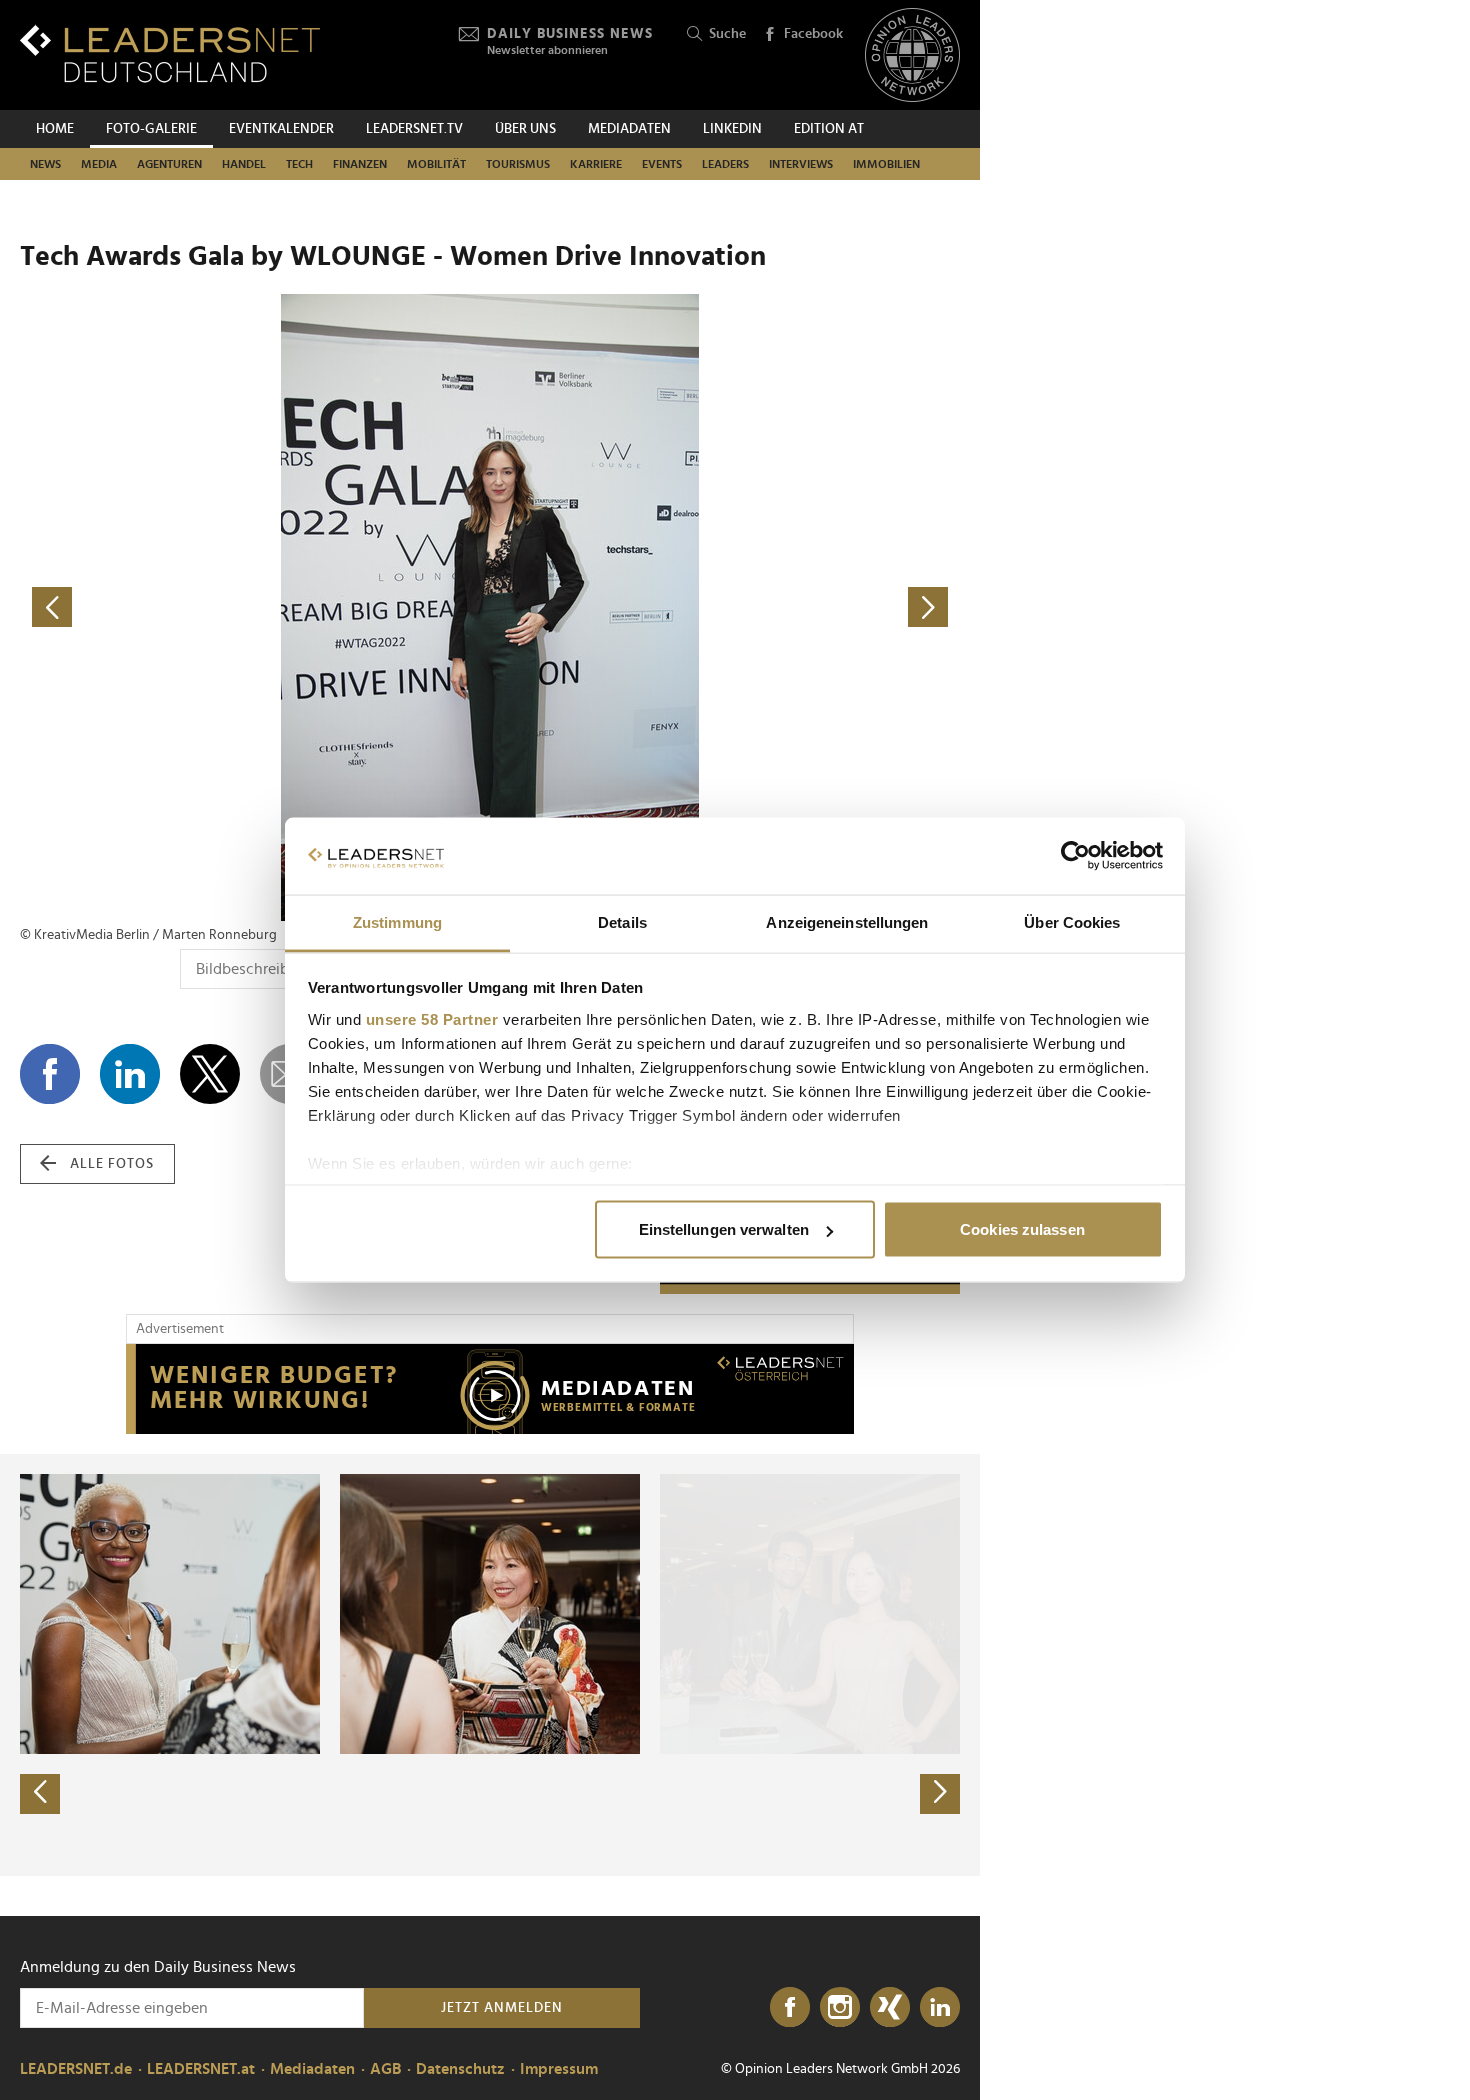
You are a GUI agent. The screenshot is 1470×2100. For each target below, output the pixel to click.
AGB (385, 2069)
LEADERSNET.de (76, 2069)
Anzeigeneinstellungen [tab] (847, 921)
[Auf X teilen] (210, 1074)
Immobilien (886, 164)
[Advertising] (490, 1389)
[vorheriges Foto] (255, 607)
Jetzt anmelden (502, 2008)
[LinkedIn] (940, 2008)
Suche (727, 34)
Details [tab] (622, 921)
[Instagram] (840, 2008)
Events (662, 164)
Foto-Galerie (151, 129)
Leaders (725, 164)
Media (99, 164)
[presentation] (40, 1794)
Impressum (559, 2069)
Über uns (525, 129)
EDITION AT (829, 129)
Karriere (596, 164)
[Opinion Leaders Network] (912, 55)
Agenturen (169, 164)
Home (55, 129)
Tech (299, 164)
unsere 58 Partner (432, 1018)
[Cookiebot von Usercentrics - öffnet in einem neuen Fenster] (1075, 856)
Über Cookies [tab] (1072, 921)
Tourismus (518, 164)
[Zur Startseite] (170, 53)
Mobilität (436, 164)
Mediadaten (629, 129)
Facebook (813, 34)
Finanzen (360, 164)
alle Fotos (112, 1164)
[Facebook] (790, 2008)
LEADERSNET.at (201, 2069)
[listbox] (490, 1665)
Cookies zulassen (1022, 1229)
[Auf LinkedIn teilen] (130, 1074)
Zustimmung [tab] (397, 921)
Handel (244, 164)
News (45, 164)
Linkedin (732, 129)
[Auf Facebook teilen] (50, 1074)
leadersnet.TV (414, 129)
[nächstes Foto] (725, 607)
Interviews (801, 164)
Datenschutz (460, 2069)
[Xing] (890, 2008)
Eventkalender (281, 129)
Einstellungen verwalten (724, 1229)
